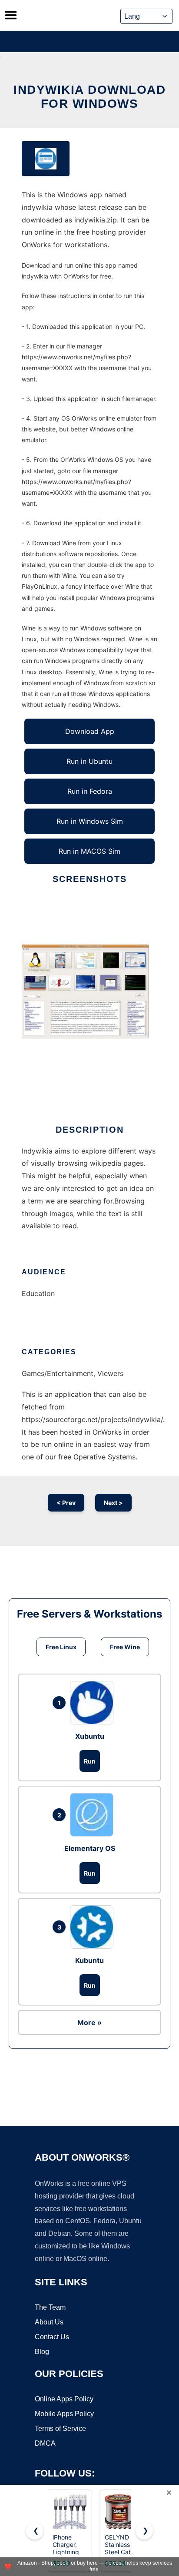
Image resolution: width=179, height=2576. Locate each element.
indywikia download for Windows (89, 97)
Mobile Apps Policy (64, 2414)
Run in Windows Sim (90, 821)
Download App (90, 731)
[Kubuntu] (94, 1927)
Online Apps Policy (64, 2399)
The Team (50, 2307)
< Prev (66, 1503)
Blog (42, 2352)
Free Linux (61, 1647)
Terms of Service (60, 2428)
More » (89, 2022)
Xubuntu (90, 1736)
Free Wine (125, 1647)
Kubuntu (89, 1960)
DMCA (45, 2443)
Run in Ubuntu (89, 761)
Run (90, 1761)
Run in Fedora (90, 791)
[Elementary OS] (94, 1815)
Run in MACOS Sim (89, 851)
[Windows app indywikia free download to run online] (46, 159)
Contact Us (52, 2337)
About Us (49, 2322)
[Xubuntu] (94, 1703)
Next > (113, 1503)
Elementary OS (90, 1848)
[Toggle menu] (11, 15)
